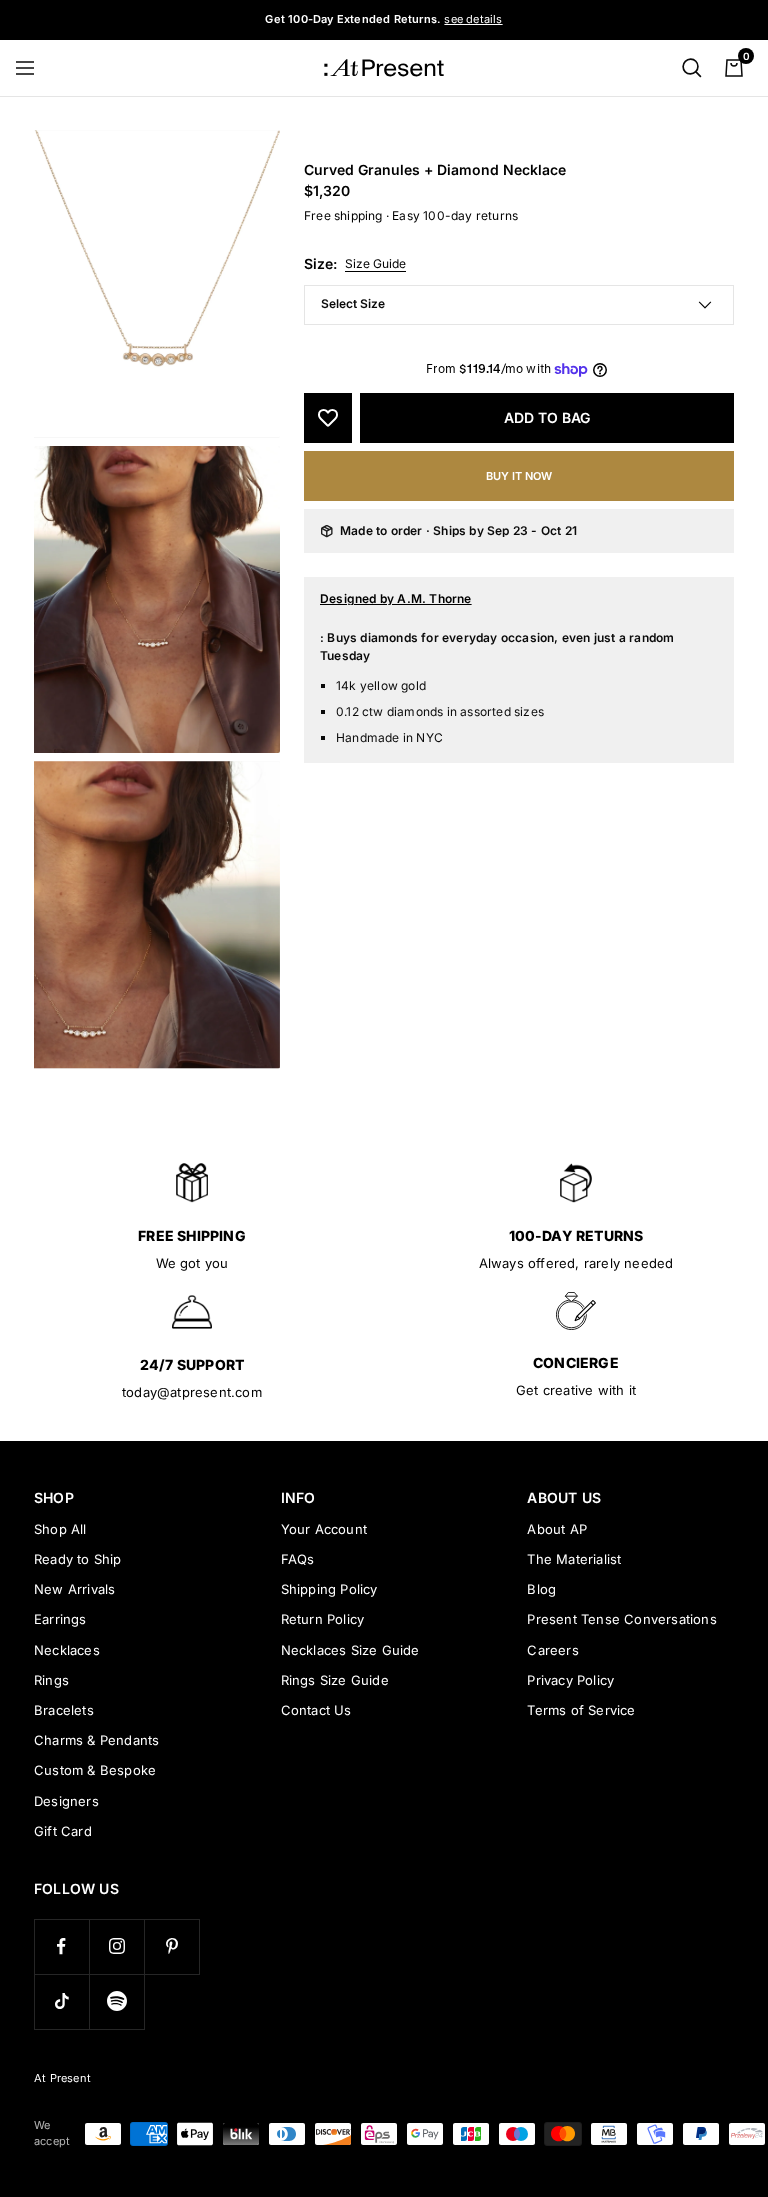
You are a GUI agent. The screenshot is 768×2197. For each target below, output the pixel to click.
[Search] (692, 68)
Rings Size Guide (335, 1680)
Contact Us (316, 1710)
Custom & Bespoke (95, 1770)
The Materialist (574, 1559)
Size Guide (375, 263)
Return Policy (323, 1619)
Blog (541, 1589)
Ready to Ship (78, 1559)
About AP (557, 1529)
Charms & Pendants (96, 1740)
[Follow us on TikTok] (61, 2001)
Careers (552, 1650)
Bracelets (64, 1710)
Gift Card (63, 1831)
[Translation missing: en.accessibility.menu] (34, 68)
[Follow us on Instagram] (116, 1946)
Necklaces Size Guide (350, 1650)
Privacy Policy (570, 1680)
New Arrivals (74, 1589)
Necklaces (67, 1650)
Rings (51, 1680)
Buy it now (519, 476)
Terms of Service (581, 1710)
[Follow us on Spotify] (116, 2001)
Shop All (60, 1529)
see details (473, 19)
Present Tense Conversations (621, 1619)
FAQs (298, 1559)
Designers (66, 1801)
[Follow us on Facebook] (61, 1946)
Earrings (60, 1619)
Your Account (324, 1529)
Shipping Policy (329, 1589)
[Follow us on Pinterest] (171, 1946)
